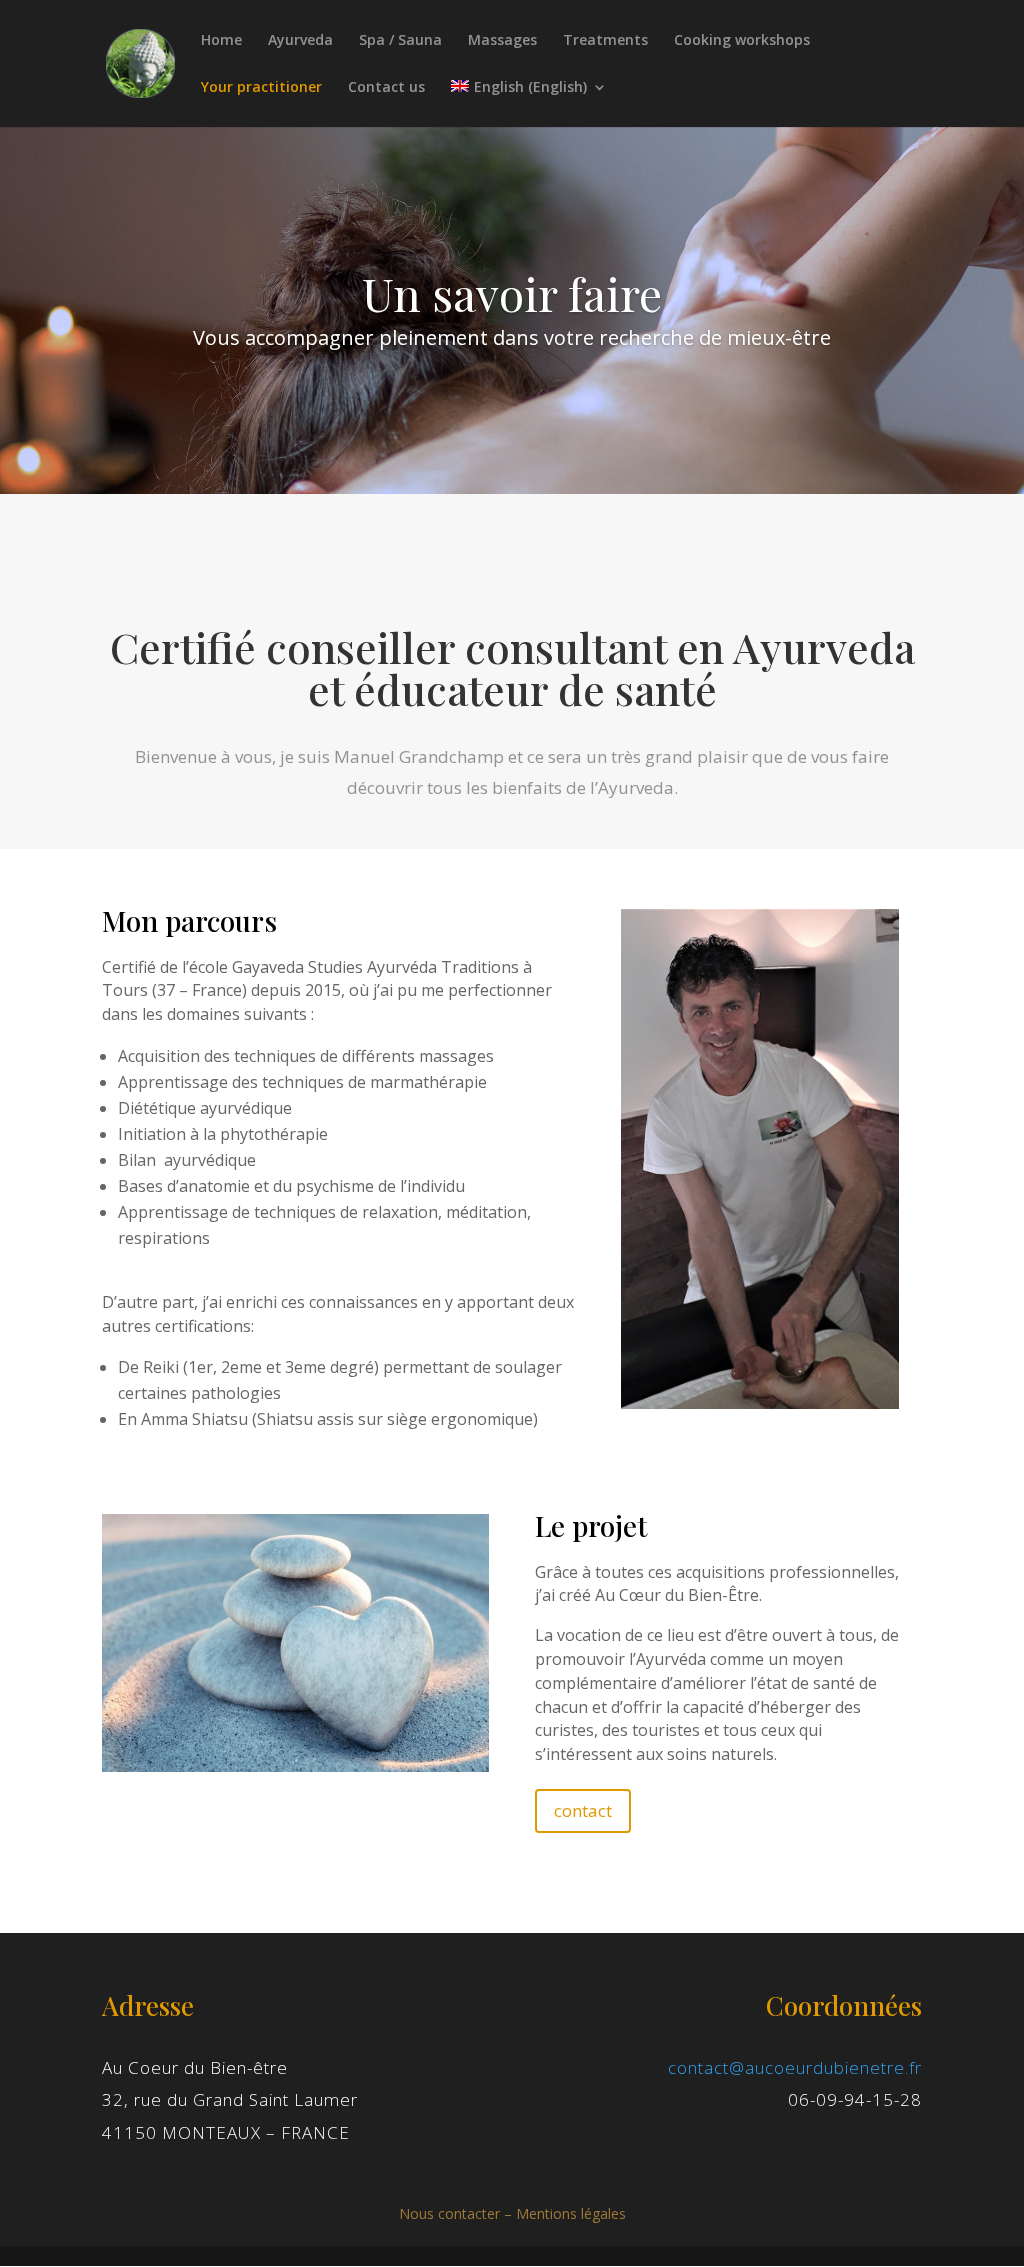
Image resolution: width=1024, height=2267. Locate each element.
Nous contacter (449, 2213)
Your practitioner (261, 88)
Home (221, 41)
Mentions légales (571, 2213)
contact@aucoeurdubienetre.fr (795, 2067)
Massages (502, 41)
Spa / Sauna (400, 41)
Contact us (386, 88)
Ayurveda (300, 41)
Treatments (605, 41)
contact (583, 1810)
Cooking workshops (742, 41)
